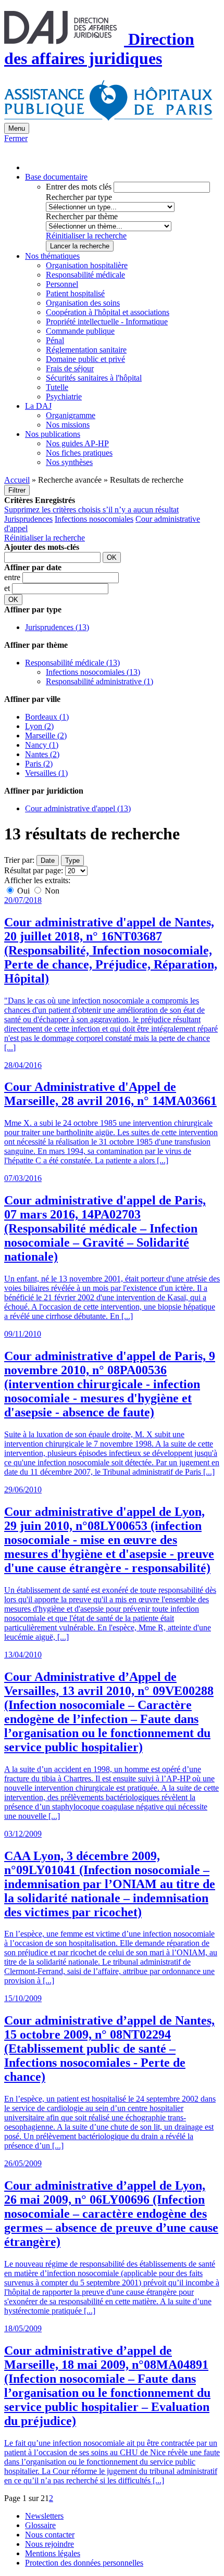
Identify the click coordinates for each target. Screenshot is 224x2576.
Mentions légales (53, 2553)
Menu (17, 128)
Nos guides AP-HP (77, 443)
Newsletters (44, 2516)
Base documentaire (56, 177)
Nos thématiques (52, 256)
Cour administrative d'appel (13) (78, 808)
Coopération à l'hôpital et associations (108, 312)
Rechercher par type (79, 197)
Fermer (16, 138)
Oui (23, 891)
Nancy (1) (42, 745)
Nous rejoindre (49, 2544)
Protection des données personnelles (84, 2563)
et (8, 588)
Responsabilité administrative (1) (99, 681)
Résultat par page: (34, 870)
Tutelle (57, 387)
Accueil (17, 480)
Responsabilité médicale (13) (72, 663)
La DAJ (38, 406)
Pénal (55, 340)
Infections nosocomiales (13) (93, 672)
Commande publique (80, 331)
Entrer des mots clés (79, 187)
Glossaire (40, 2525)
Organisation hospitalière (87, 265)
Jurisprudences (28, 519)
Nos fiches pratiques (79, 453)
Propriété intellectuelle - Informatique (107, 322)
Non (51, 891)
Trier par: (19, 860)
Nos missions (68, 425)
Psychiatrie (64, 397)
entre (13, 577)
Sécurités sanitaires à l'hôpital (94, 378)
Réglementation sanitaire (86, 350)
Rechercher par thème (82, 216)
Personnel (62, 284)
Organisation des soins (83, 303)
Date (48, 860)
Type (72, 860)
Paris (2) (39, 764)
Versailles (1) (46, 773)
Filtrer (17, 490)
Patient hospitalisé (75, 293)
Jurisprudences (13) (57, 627)
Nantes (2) (42, 754)
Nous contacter (50, 2535)
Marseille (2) (46, 736)
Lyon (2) (39, 726)
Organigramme (71, 415)
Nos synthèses (69, 462)
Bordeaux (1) (47, 717)
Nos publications (53, 434)
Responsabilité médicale (85, 275)
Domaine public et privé (85, 359)
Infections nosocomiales (94, 519)
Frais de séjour (70, 368)
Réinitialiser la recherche (86, 236)
